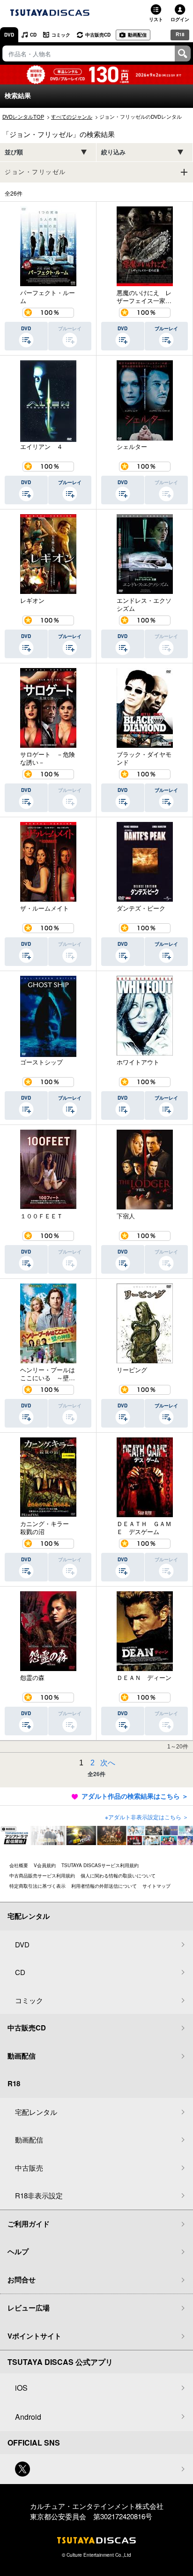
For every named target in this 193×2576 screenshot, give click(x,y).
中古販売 (29, 2168)
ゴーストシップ (41, 1062)
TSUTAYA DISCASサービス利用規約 (100, 1865)
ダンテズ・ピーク (141, 908)
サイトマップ (156, 1886)
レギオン (32, 600)
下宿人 (126, 1216)
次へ (108, 1763)
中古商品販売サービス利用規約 (42, 1876)
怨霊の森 (32, 1678)
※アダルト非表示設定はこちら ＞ (147, 1817)
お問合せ (22, 2280)
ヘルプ (18, 2251)
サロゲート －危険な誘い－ (48, 758)
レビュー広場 (29, 2308)
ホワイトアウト (138, 1062)
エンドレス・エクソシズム (144, 604)
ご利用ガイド (29, 2224)
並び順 (14, 152)
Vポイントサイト (34, 2336)
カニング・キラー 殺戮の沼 (48, 1528)
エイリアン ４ (41, 447)
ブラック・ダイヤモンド (144, 758)
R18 (180, 34)
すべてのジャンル (72, 116)
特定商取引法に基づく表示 (37, 1886)
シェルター (132, 447)
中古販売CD (98, 35)
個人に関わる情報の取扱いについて (118, 1876)
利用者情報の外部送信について (104, 1886)
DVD (9, 35)
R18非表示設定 (39, 2195)
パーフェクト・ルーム (48, 297)
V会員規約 (45, 1865)
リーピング (132, 1370)
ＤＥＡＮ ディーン (144, 1678)
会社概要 (19, 1865)
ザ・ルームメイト (45, 908)
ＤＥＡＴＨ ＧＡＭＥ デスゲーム (144, 1528)
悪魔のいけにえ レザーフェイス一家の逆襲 (144, 297)
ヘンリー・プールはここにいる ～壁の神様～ (48, 1374)
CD (33, 35)
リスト (156, 19)
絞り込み (113, 152)
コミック (61, 35)
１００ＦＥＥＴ (41, 1216)
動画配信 (137, 35)
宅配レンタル (36, 2112)
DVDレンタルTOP (23, 116)
